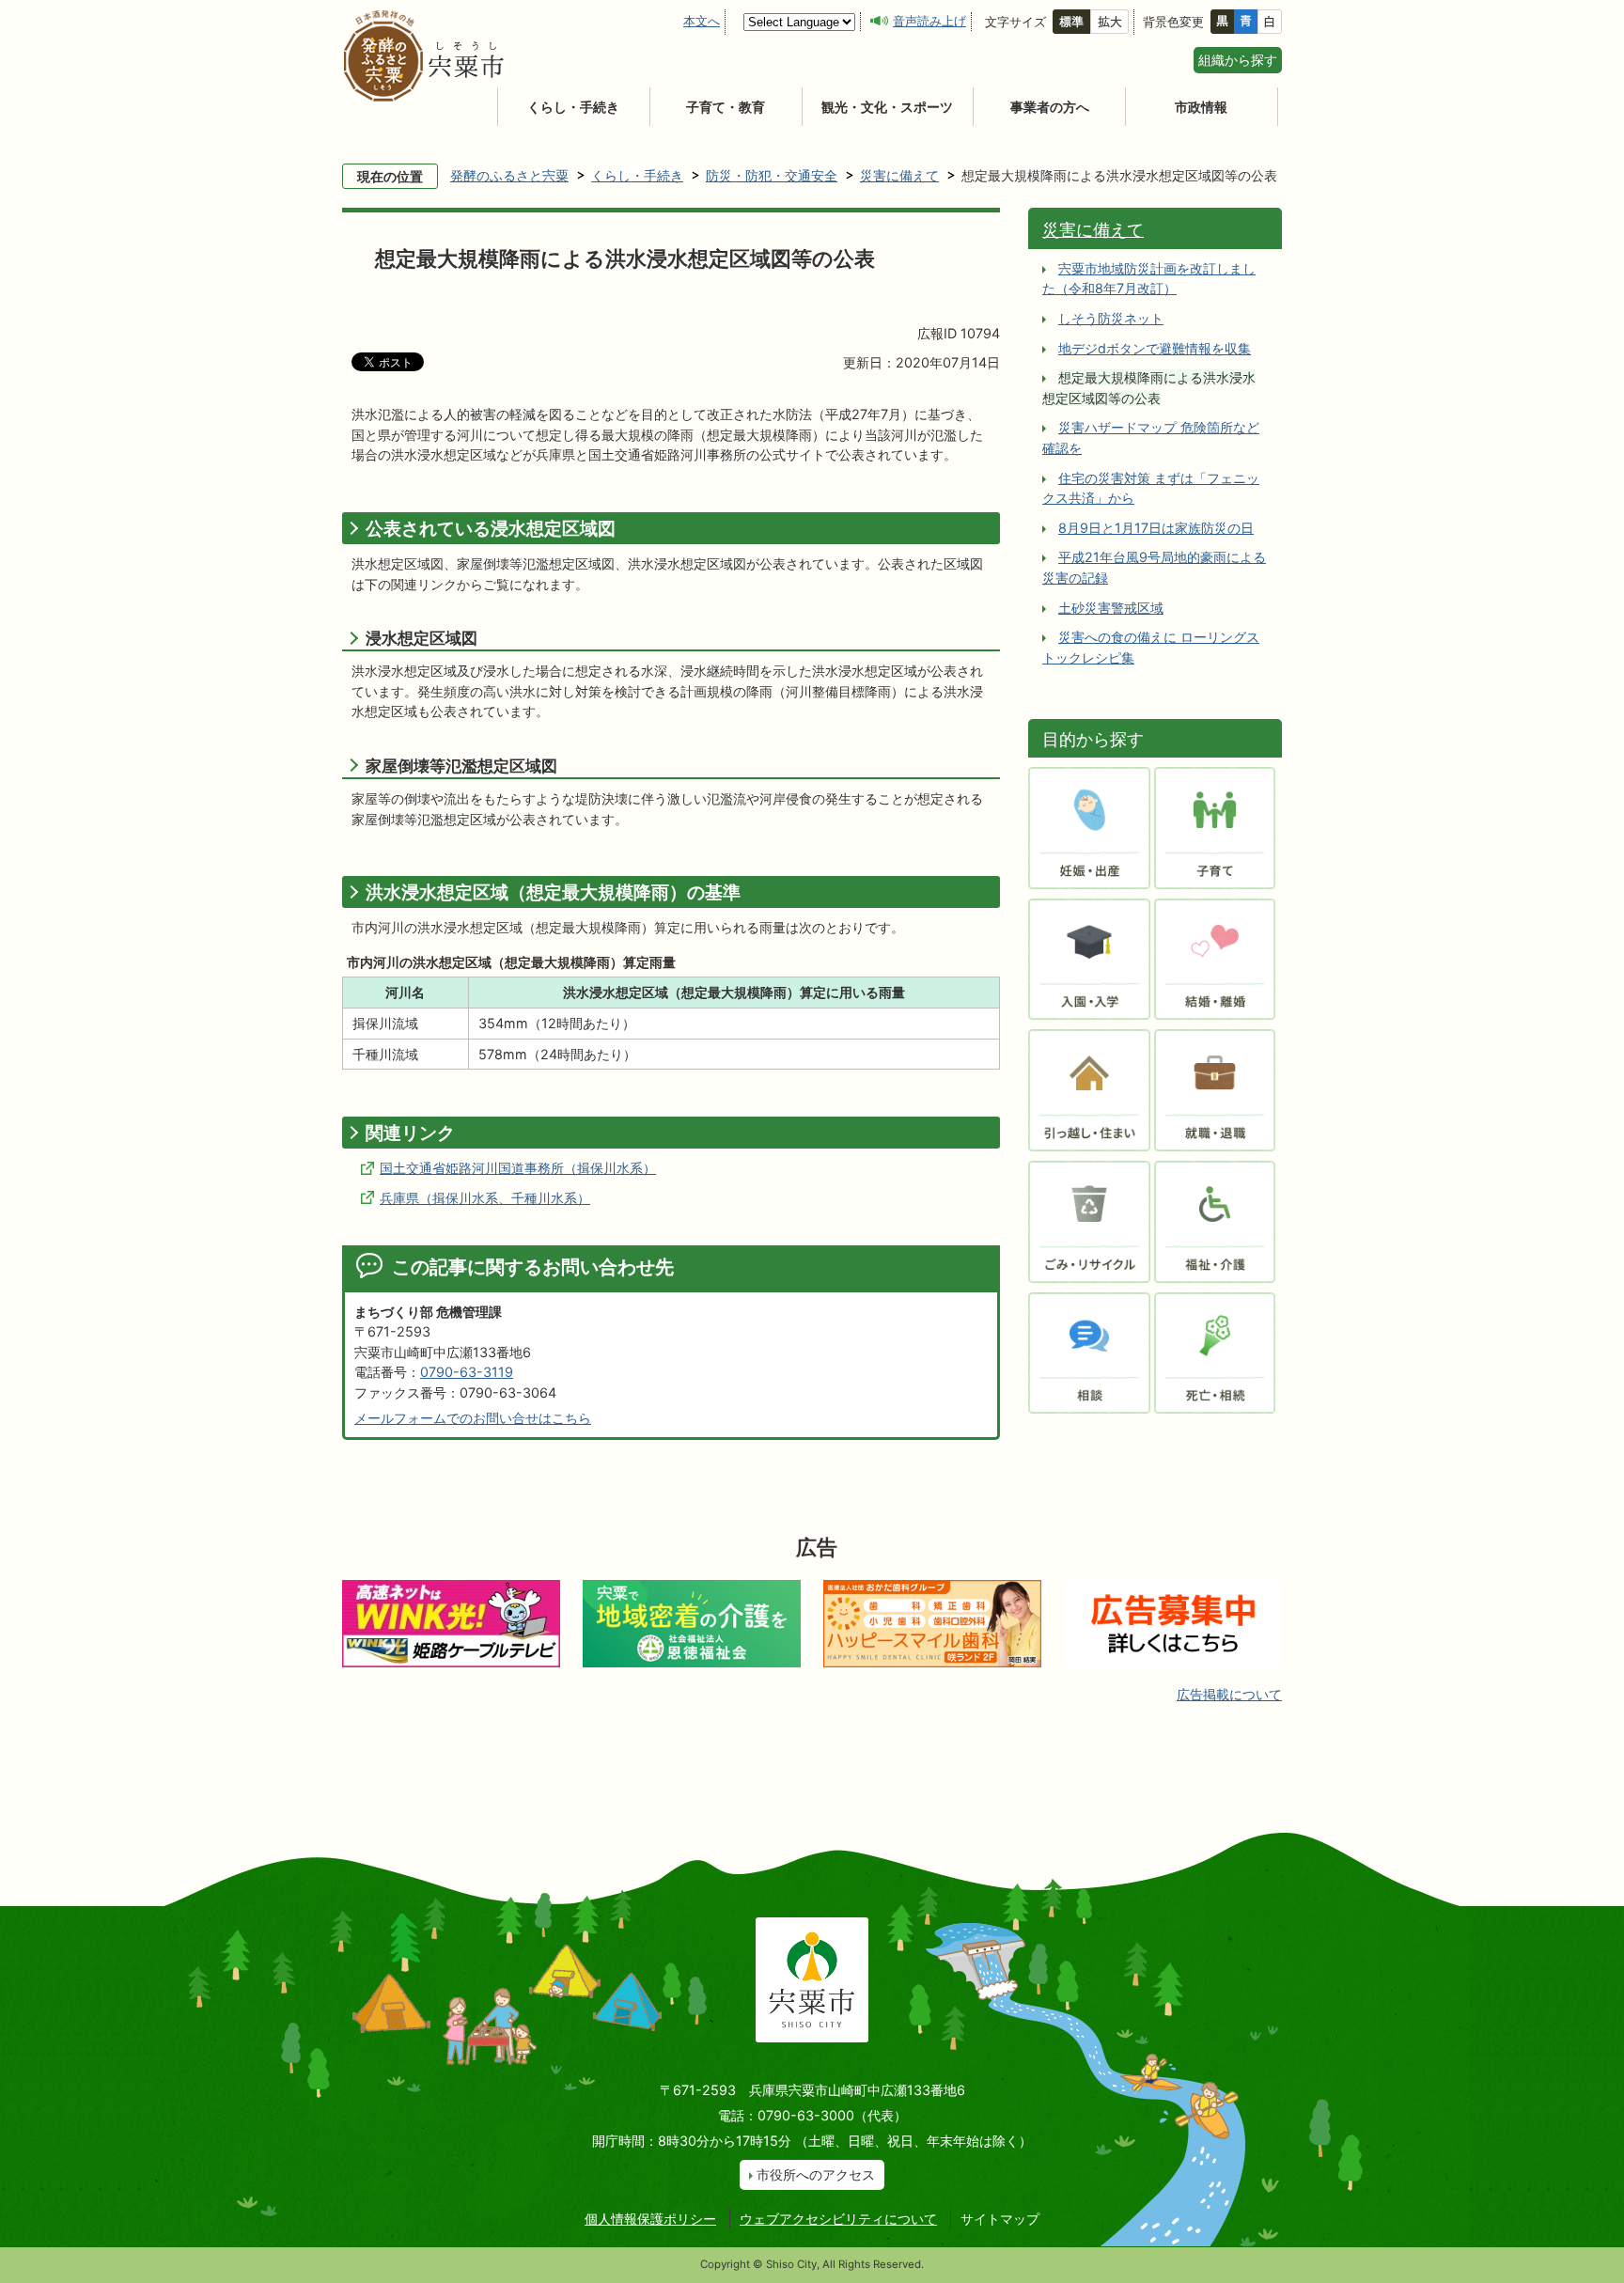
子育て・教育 (726, 107)
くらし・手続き (573, 107)
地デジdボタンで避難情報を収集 (1155, 348)
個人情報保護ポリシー (650, 2219)
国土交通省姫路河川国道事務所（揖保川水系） (518, 1168)
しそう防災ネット (1111, 318)
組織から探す (1238, 60)
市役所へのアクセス (816, 2174)
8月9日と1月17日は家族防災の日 (1156, 528)
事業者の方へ (1050, 107)
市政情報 (1201, 107)
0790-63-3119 (467, 1372)
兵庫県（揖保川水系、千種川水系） (485, 1198)
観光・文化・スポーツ (887, 107)
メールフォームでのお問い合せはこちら (473, 1418)
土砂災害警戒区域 (1111, 608)
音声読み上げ (929, 21)
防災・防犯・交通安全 (772, 175)
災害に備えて (899, 175)
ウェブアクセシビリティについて (838, 2219)
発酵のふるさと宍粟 (509, 175)
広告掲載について (1229, 1694)
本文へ (702, 21)
